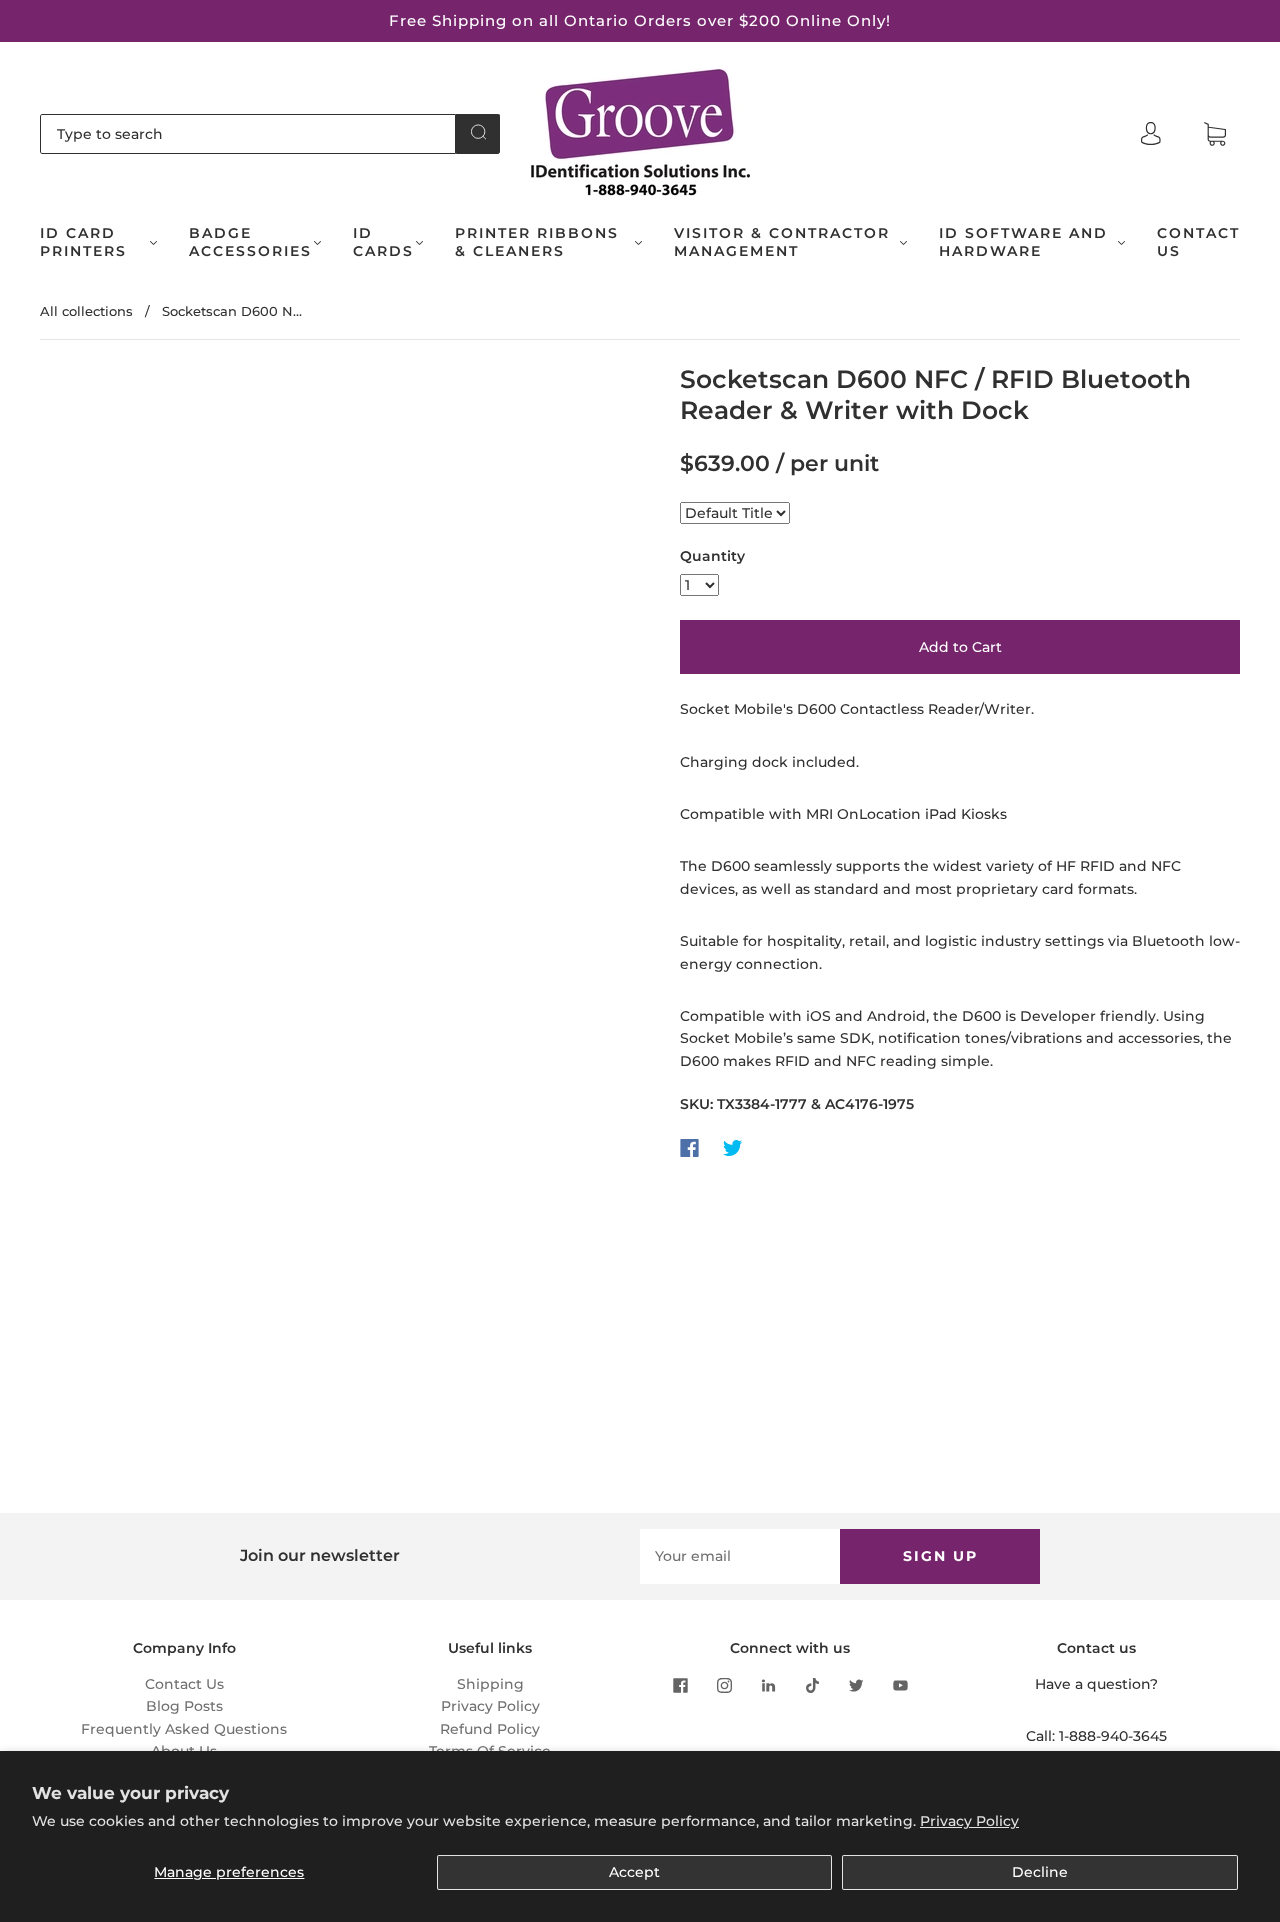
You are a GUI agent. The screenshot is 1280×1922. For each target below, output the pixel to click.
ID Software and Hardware (1023, 242)
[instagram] (724, 1685)
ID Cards (383, 242)
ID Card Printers (83, 242)
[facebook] (680, 1685)
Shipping (490, 1684)
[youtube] (900, 1685)
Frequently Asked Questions (184, 1729)
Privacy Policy (969, 1821)
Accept (634, 1872)
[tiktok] (812, 1685)
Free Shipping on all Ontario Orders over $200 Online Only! (640, 20)
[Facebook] (689, 1148)
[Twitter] (733, 1148)
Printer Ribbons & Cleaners (537, 242)
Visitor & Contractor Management (782, 242)
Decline (1040, 1872)
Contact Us (1198, 242)
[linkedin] (768, 1685)
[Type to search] (248, 134)
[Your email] (740, 1556)
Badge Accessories (250, 242)
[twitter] (856, 1685)
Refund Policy (490, 1729)
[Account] (1151, 134)
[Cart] (1215, 135)
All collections (86, 311)
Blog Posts (184, 1706)
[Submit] (478, 132)
